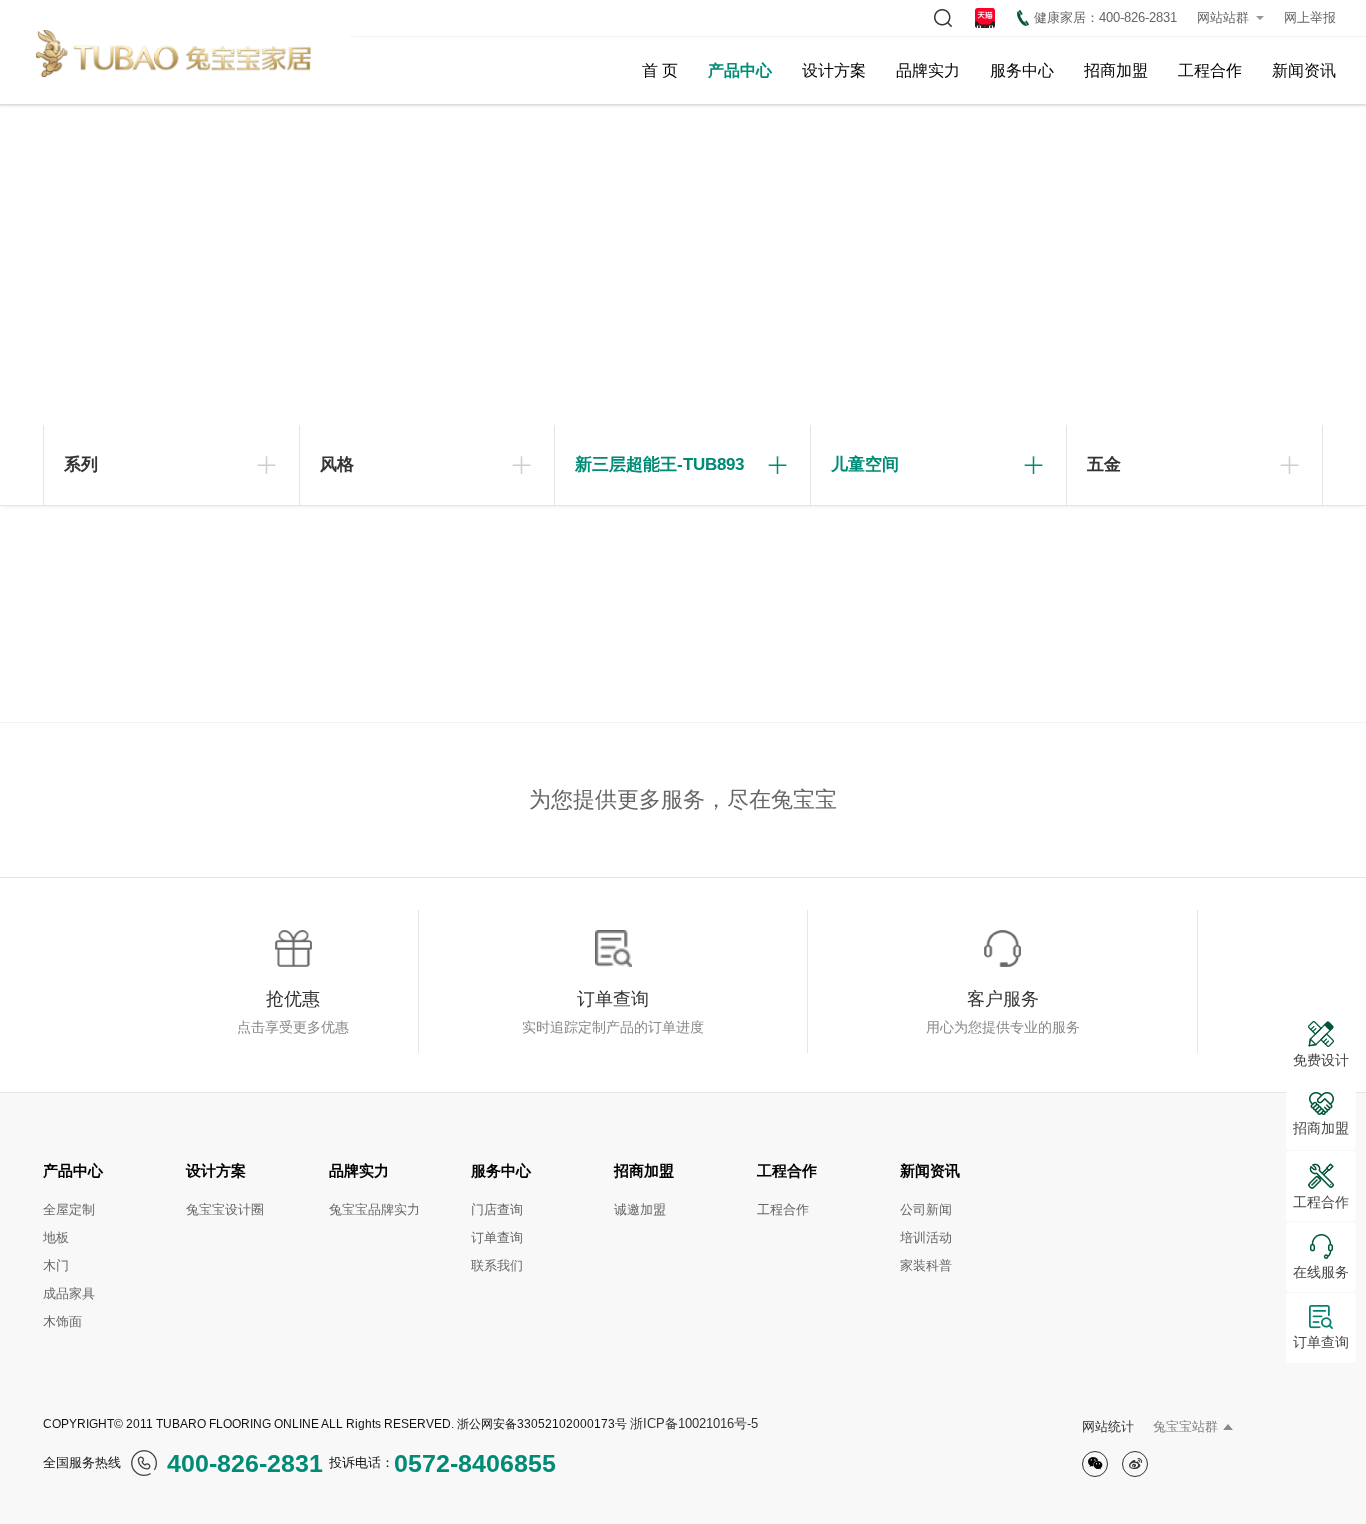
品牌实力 (928, 70)
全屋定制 (69, 1209)
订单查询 (497, 1237)
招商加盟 (1116, 70)
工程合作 (1210, 70)
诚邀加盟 (640, 1209)
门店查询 (497, 1209)
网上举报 (1310, 17)
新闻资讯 (1304, 70)
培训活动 (926, 1237)
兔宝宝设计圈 (225, 1209)
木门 (56, 1265)
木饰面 (62, 1321)
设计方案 (834, 70)
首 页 (660, 70)
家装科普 (926, 1265)
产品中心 (740, 70)
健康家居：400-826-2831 (1105, 17)
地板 (56, 1237)
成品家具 (69, 1293)
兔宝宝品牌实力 (374, 1209)
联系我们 (497, 1265)
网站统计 (1108, 1426)
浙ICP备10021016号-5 (694, 1423)
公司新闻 (926, 1209)
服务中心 (1022, 70)
